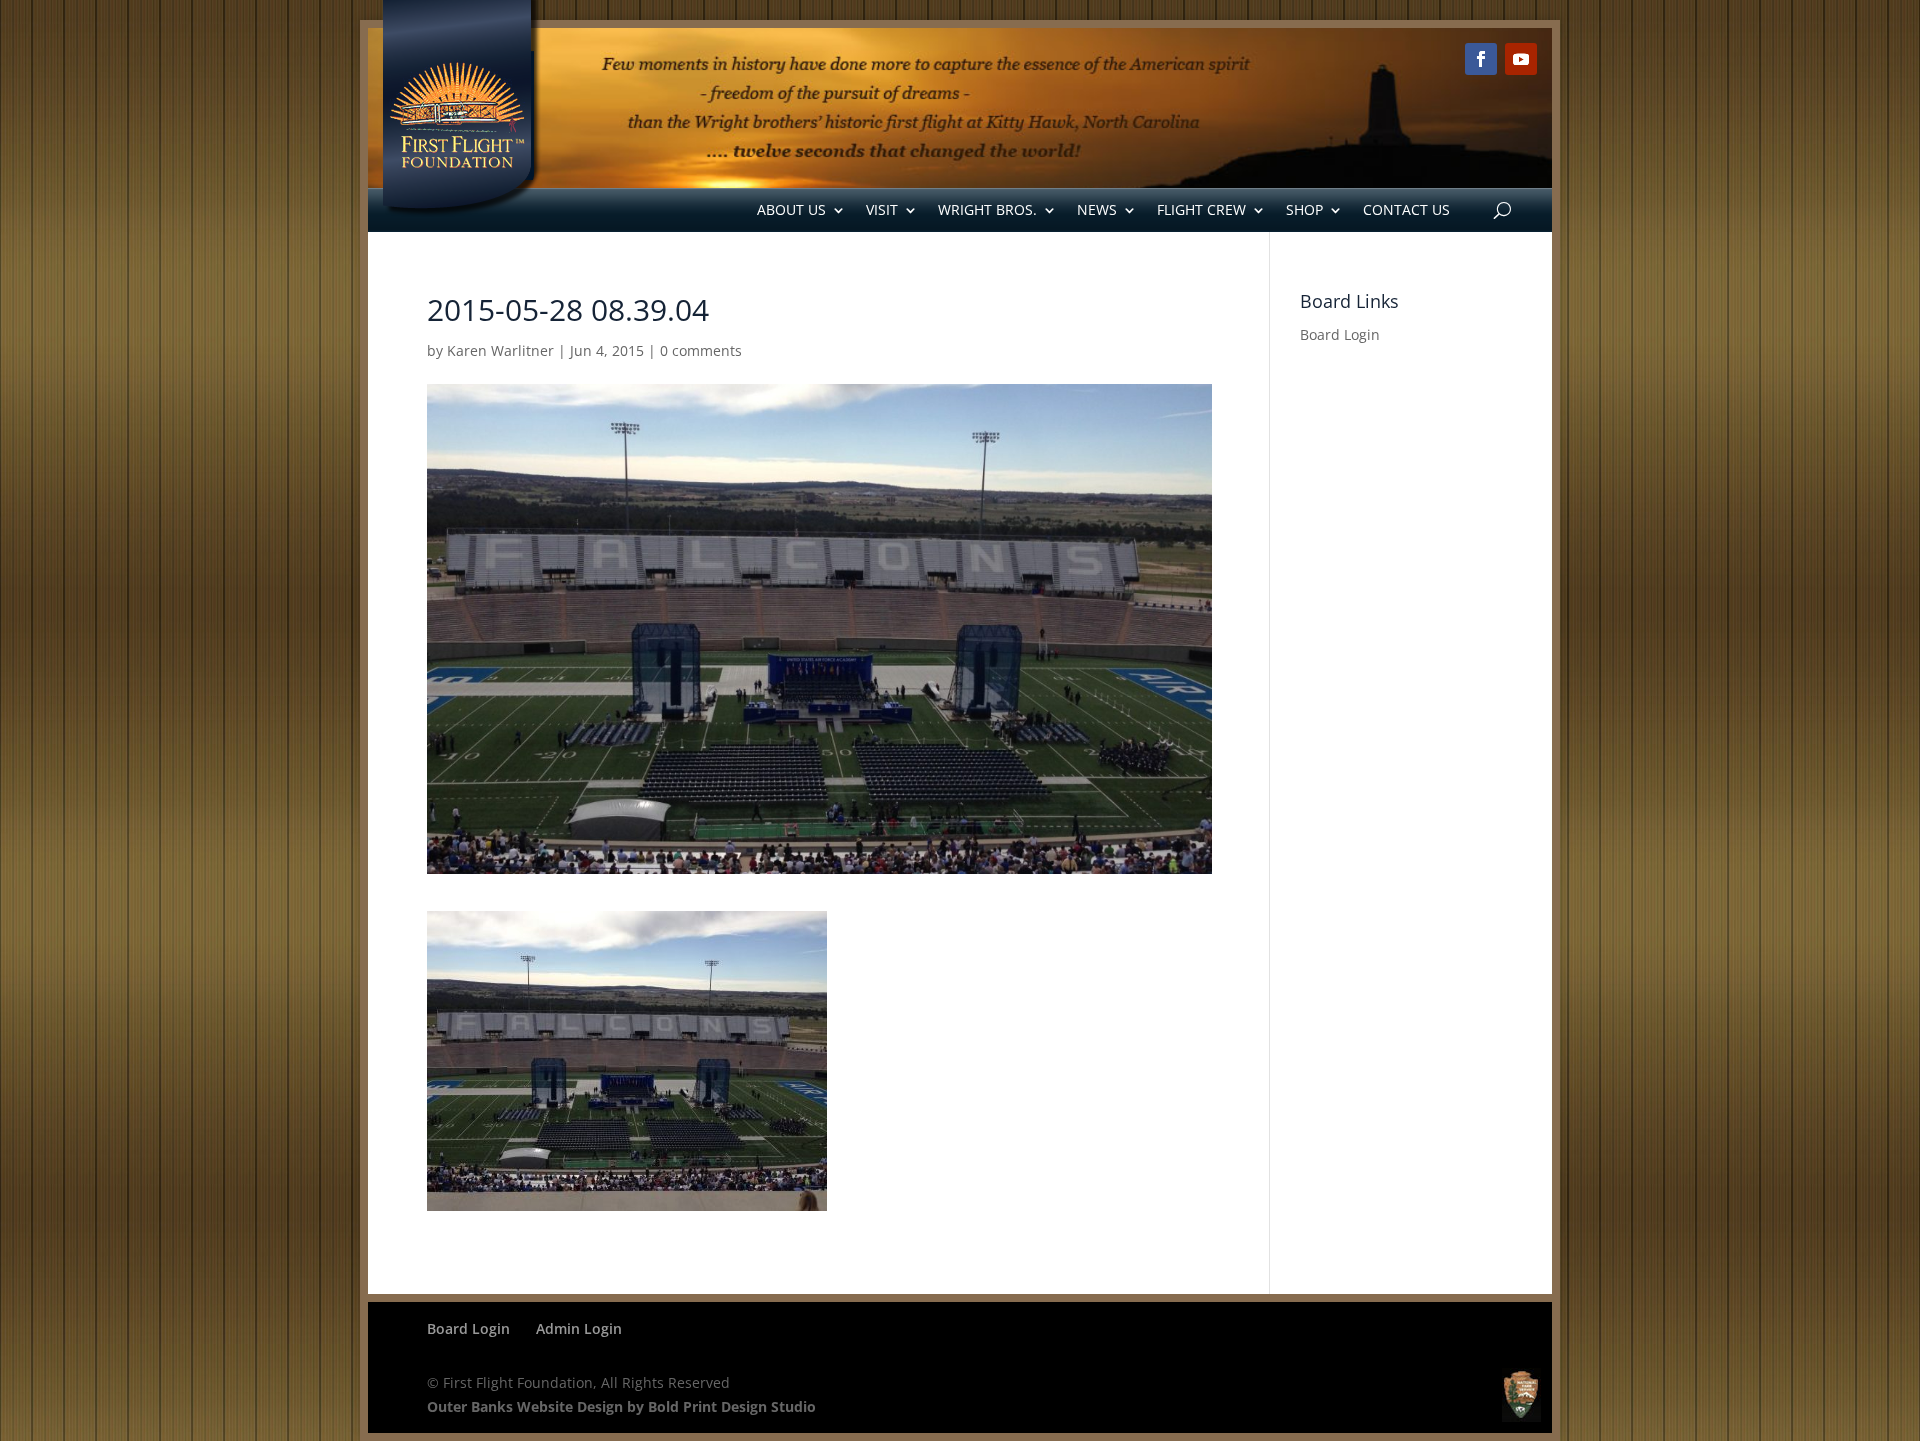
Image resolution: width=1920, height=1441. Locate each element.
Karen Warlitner (500, 350)
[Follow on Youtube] (1521, 59)
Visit (882, 209)
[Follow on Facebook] (1481, 59)
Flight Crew (1201, 209)
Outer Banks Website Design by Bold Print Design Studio (621, 1406)
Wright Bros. (987, 209)
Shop (1304, 209)
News (1097, 209)
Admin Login (579, 1328)
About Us (791, 209)
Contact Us (1406, 209)
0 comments (701, 350)
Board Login (1340, 334)
